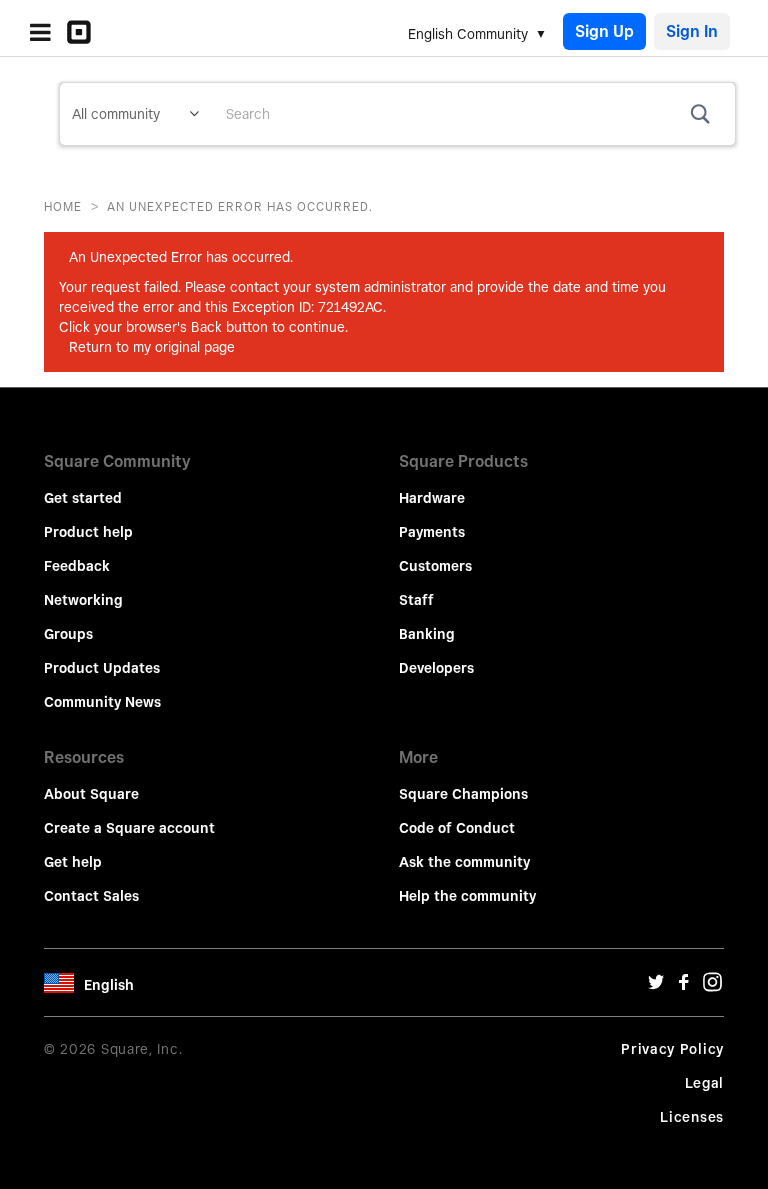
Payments (432, 532)
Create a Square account (129, 828)
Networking (83, 600)
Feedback (77, 566)
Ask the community (464, 862)
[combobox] (473, 114)
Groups (68, 634)
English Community (468, 34)
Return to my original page (152, 347)
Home (63, 206)
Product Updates (102, 668)
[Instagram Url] (712, 987)
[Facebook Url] (684, 987)
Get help (73, 862)
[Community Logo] (84, 32)
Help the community (467, 896)
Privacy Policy (672, 1049)
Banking (427, 634)
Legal (705, 1083)
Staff (416, 600)
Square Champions (463, 794)
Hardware (432, 498)
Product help (88, 532)
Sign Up (604, 31)
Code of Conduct (457, 828)
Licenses (692, 1117)
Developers (436, 668)
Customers (435, 566)
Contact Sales (91, 896)
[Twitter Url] (656, 987)
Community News (102, 702)
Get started (83, 498)
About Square (91, 794)
